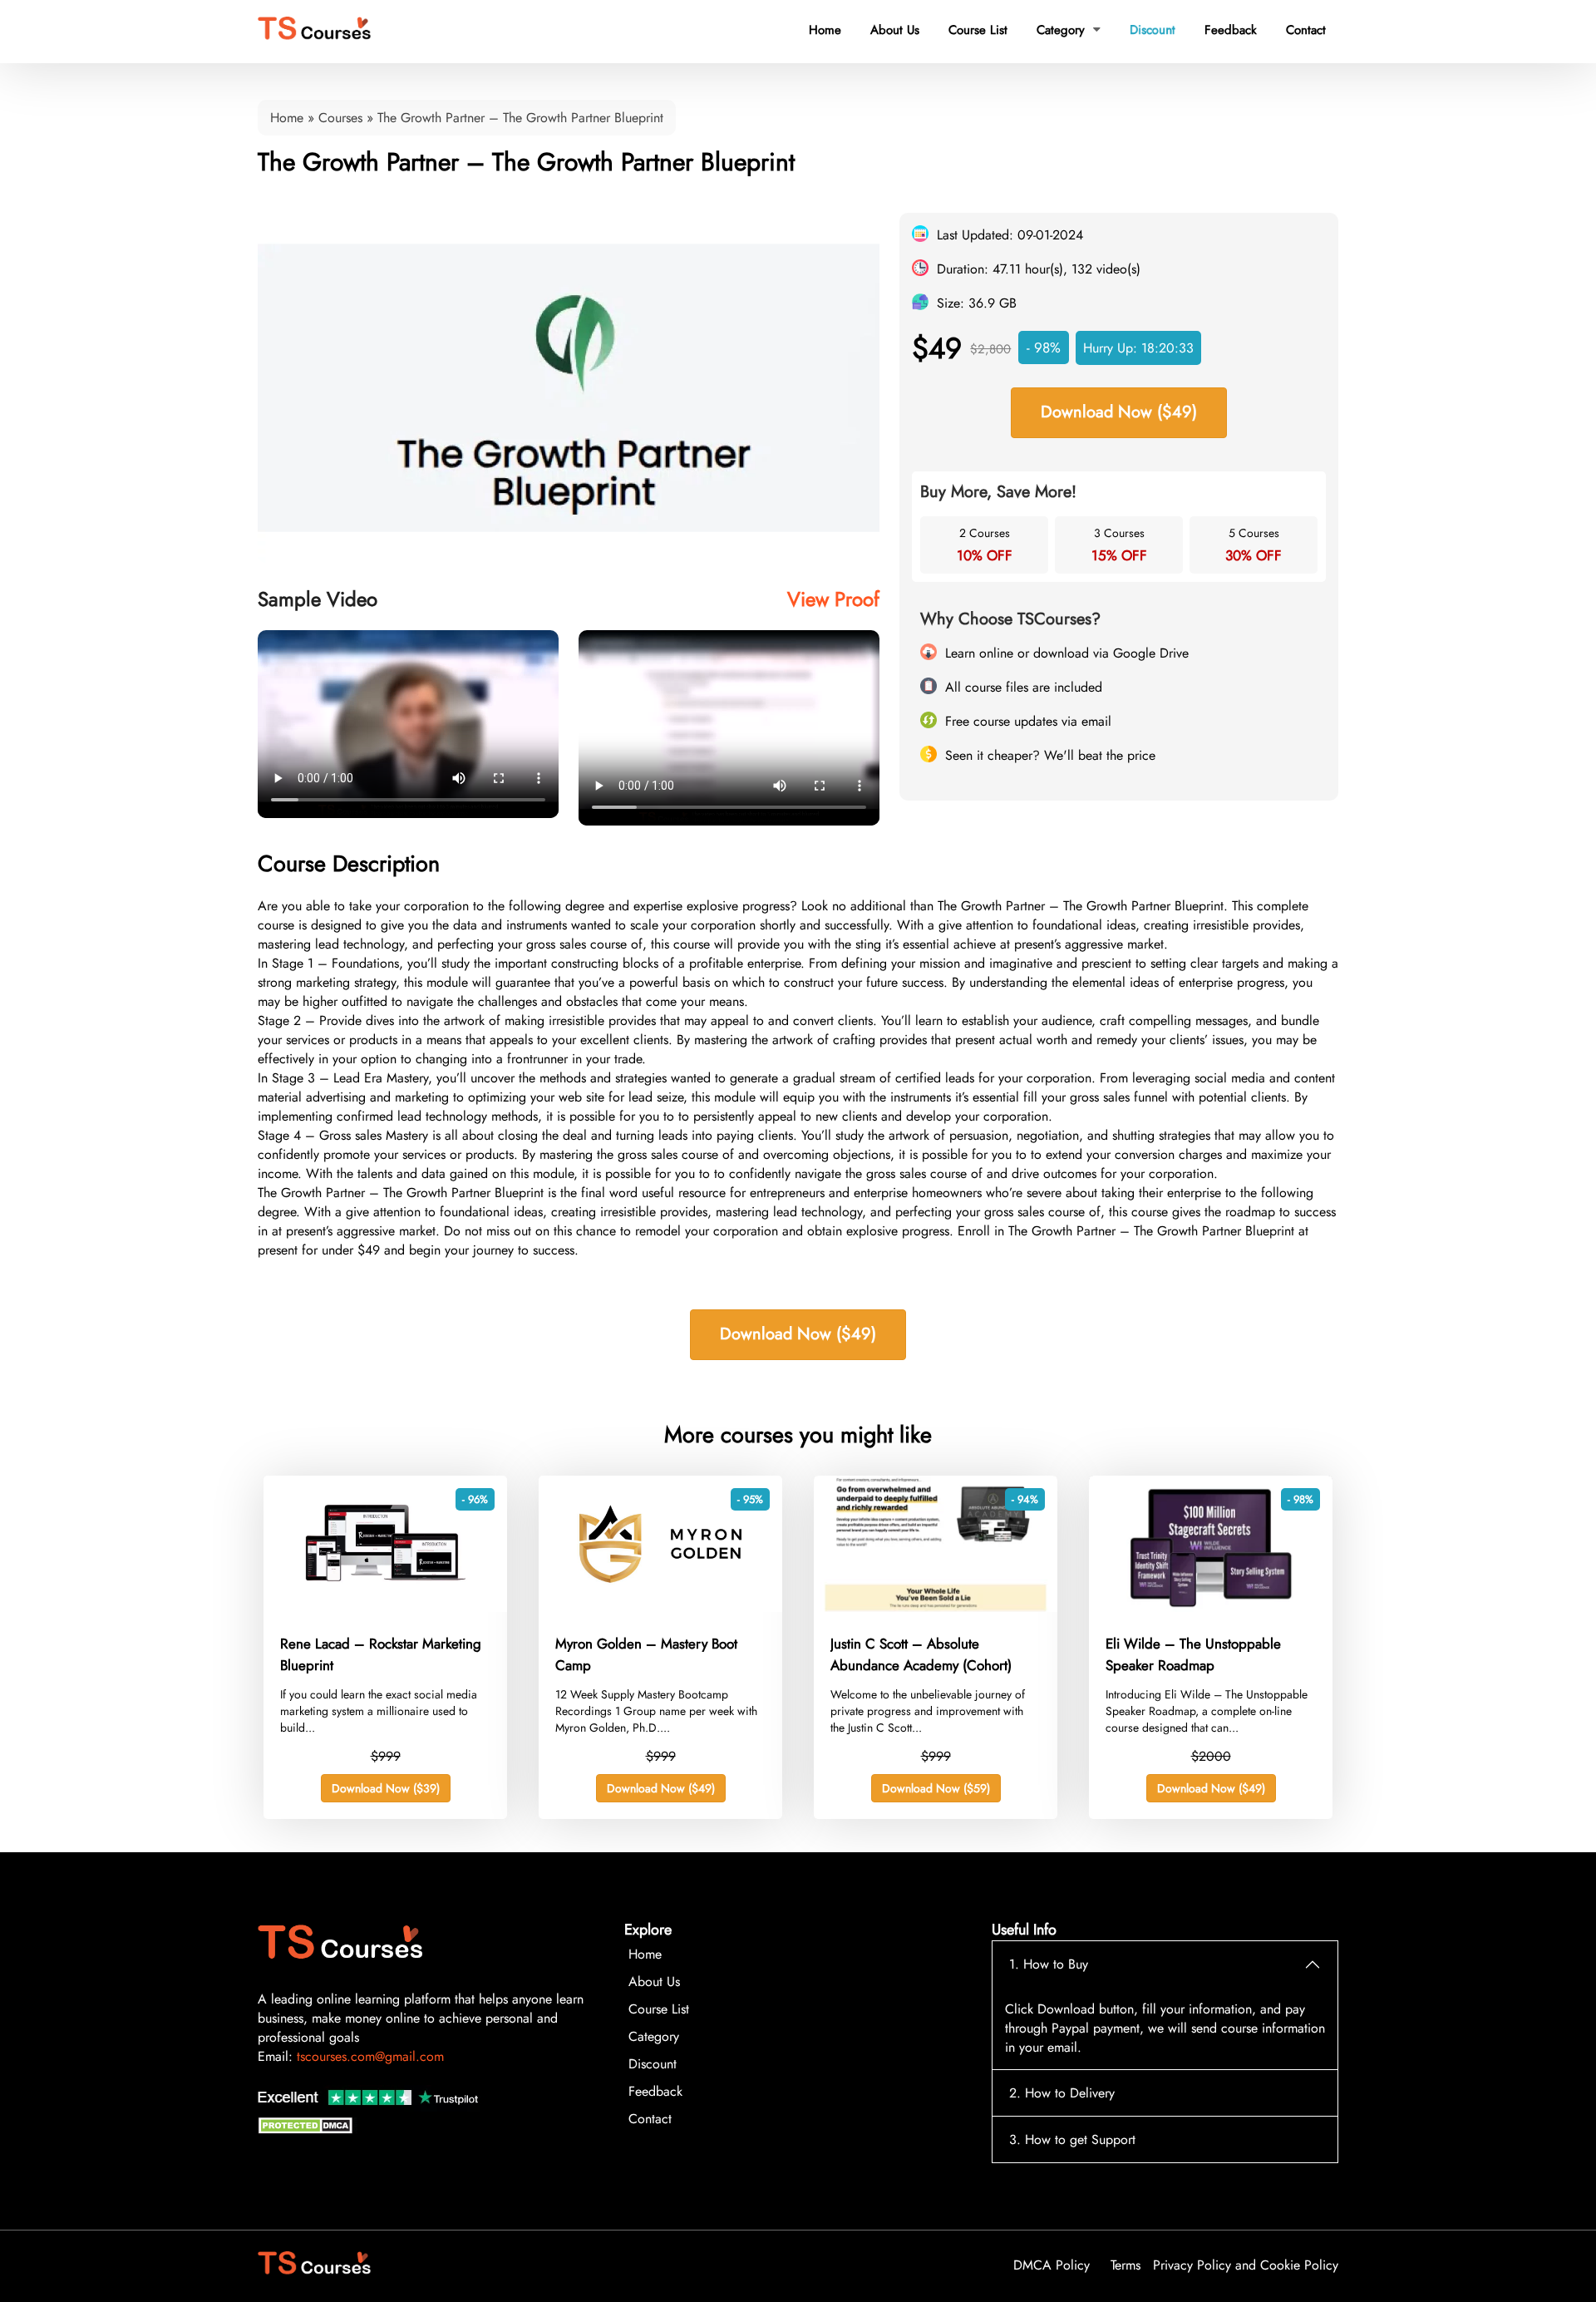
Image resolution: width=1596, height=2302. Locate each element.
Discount (1153, 30)
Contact (1306, 30)
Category (1069, 30)
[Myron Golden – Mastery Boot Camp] (660, 1607)
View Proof (833, 599)
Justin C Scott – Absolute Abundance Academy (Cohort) (921, 1654)
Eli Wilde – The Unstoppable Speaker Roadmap (1193, 1654)
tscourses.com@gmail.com (370, 2056)
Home (825, 30)
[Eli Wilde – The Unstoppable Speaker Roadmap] (1211, 1607)
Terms (1126, 2265)
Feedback (1231, 30)
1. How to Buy (1049, 1964)
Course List (978, 30)
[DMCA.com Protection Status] (308, 2129)
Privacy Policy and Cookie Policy (1246, 2265)
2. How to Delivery (1062, 2093)
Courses (340, 118)
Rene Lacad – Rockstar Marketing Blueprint (381, 1654)
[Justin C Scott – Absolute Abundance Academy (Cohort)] (936, 1607)
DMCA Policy (1052, 2265)
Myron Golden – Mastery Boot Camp (646, 1654)
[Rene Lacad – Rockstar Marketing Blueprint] (385, 1607)
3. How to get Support (1072, 2139)
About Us (895, 30)
